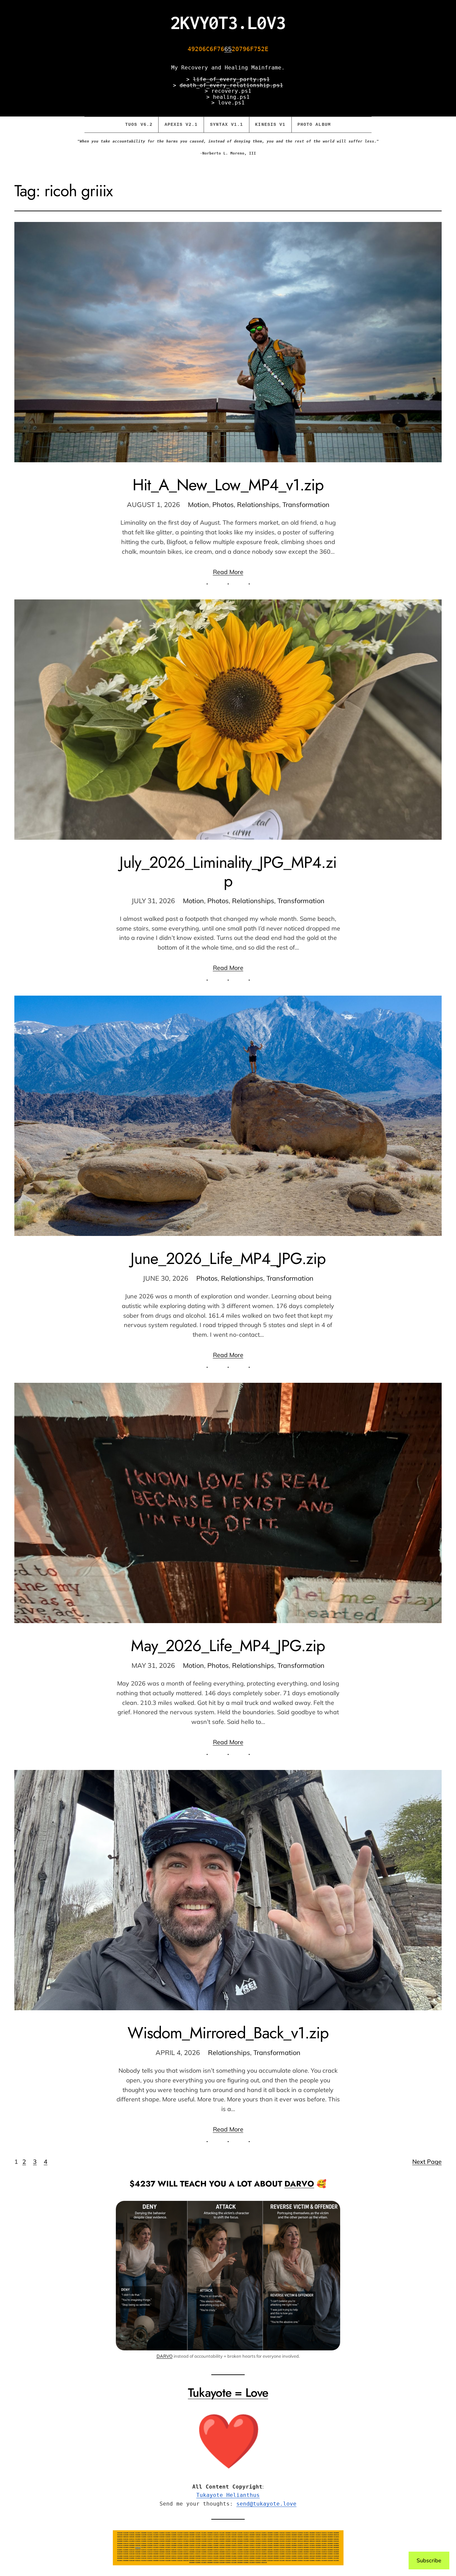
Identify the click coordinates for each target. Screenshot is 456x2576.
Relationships (258, 504)
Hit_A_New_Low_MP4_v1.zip (228, 485)
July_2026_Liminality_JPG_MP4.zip (228, 871)
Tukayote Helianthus (228, 2495)
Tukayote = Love (228, 2392)
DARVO (299, 2184)
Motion (198, 504)
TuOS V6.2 (139, 125)
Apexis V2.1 (181, 125)
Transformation (306, 504)
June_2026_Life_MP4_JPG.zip (228, 1258)
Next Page (427, 2162)
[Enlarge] (331, 2210)
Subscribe (429, 2560)
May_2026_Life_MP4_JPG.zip (228, 1646)
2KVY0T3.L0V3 (228, 22)
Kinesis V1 (270, 125)
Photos (223, 504)
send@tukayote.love (266, 2504)
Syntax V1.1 (227, 125)
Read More (228, 572)
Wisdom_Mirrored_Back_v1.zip (228, 2033)
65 (228, 49)
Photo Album (314, 125)
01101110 (138, 2547)
